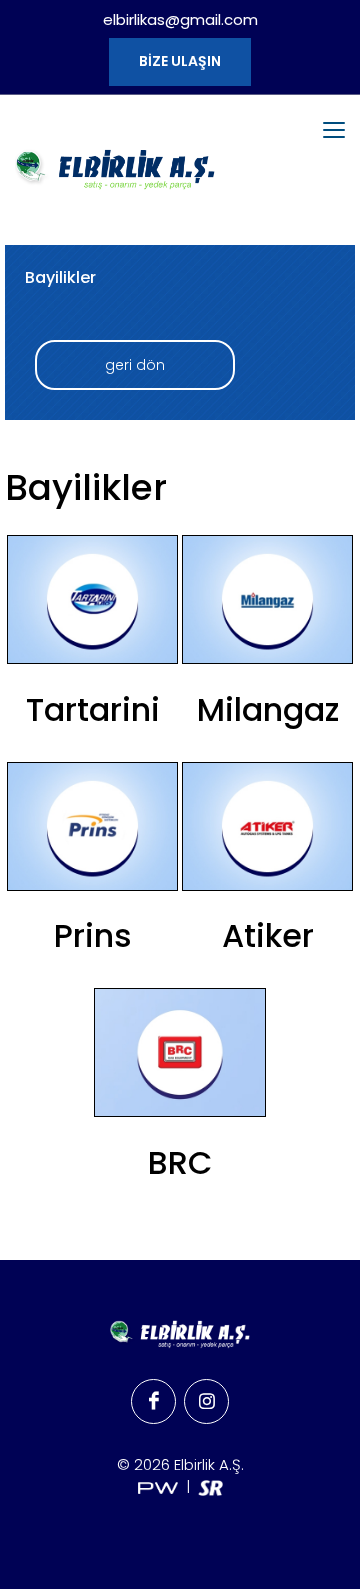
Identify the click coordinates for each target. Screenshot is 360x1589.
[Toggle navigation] (334, 130)
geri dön (135, 365)
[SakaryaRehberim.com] (210, 1486)
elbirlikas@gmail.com (180, 19)
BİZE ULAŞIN (180, 61)
